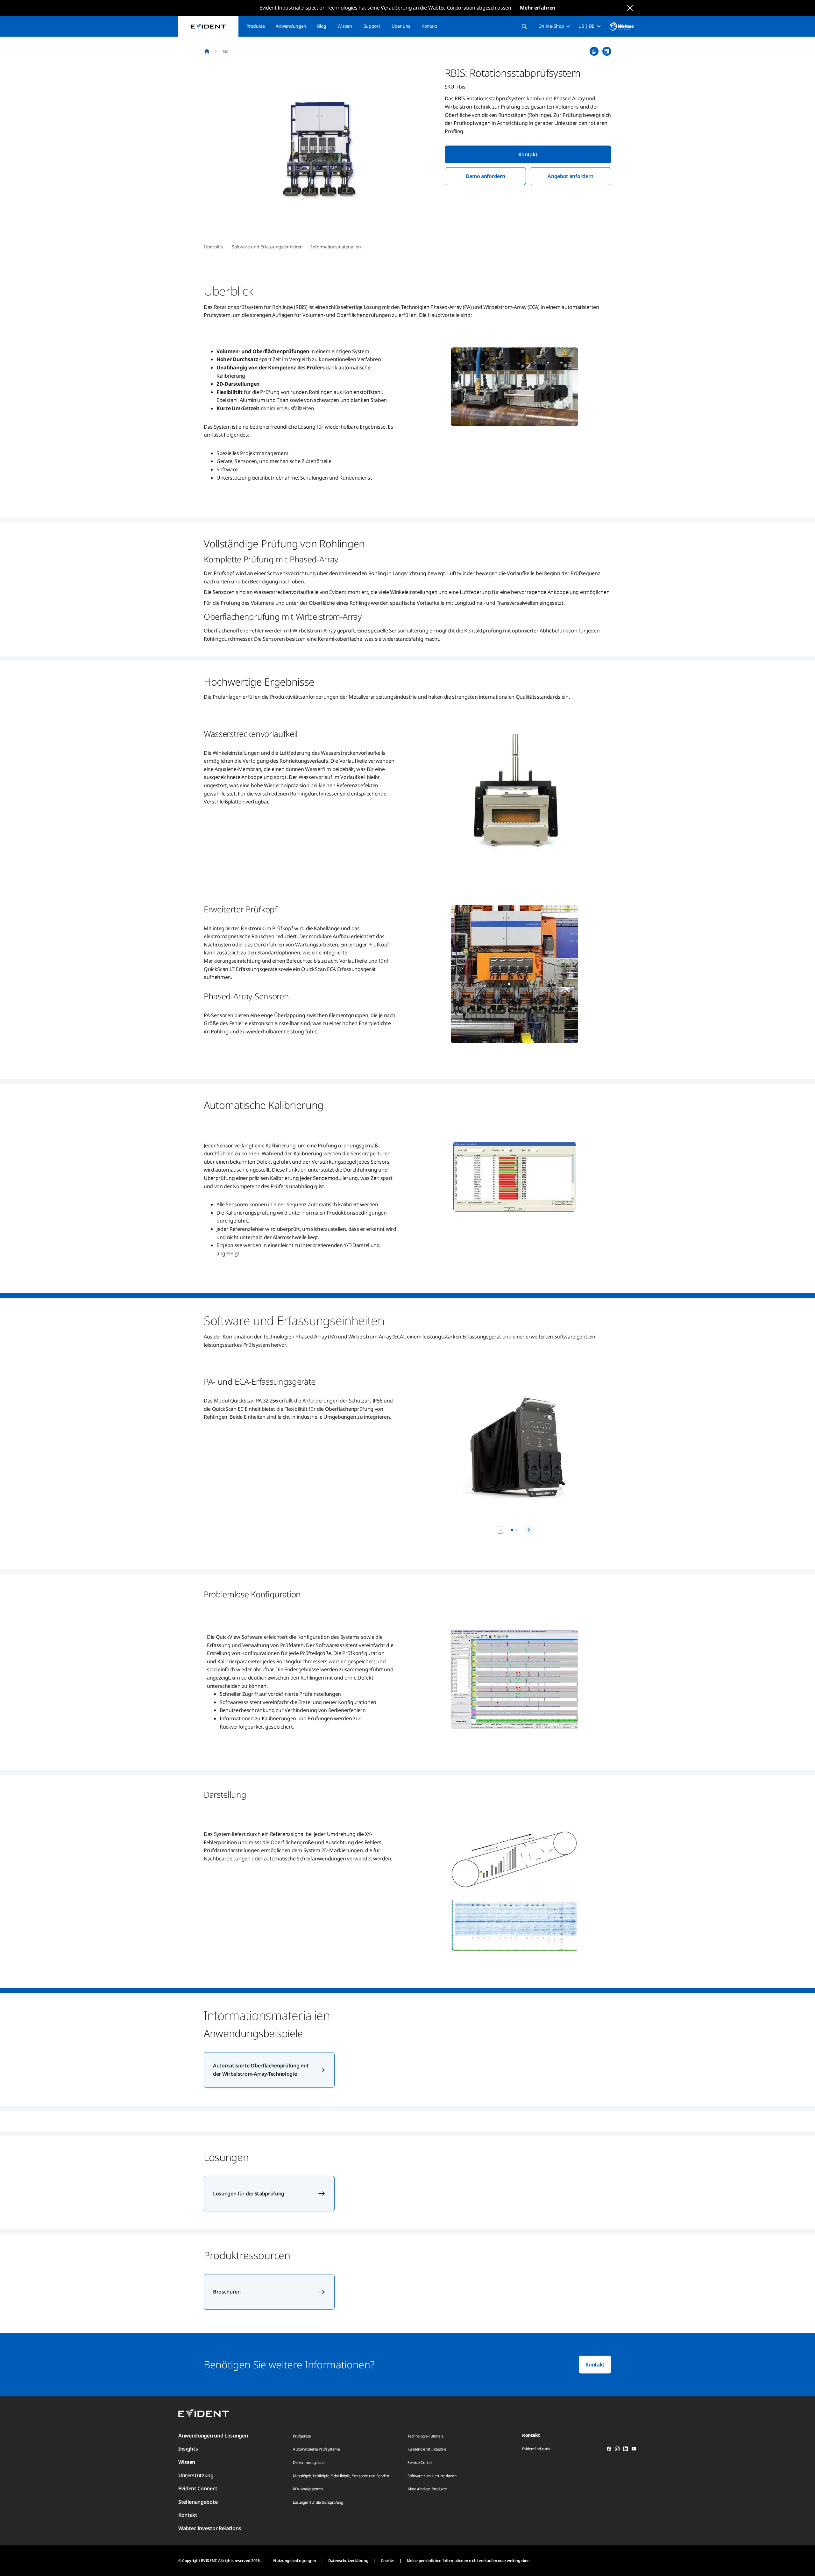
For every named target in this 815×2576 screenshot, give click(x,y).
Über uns (401, 26)
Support (372, 26)
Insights (188, 2449)
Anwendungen (291, 26)
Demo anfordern (485, 176)
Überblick (214, 247)
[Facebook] (609, 2450)
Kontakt (429, 26)
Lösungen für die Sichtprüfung (318, 2502)
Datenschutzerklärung (348, 2561)
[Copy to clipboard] (594, 51)
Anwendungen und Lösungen (213, 2436)
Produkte (255, 26)
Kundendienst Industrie (427, 2449)
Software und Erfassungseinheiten (267, 247)
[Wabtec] (621, 26)
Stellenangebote (198, 2502)
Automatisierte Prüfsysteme (316, 2449)
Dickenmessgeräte (309, 2462)
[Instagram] (617, 2450)
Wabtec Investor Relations (210, 2528)
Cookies (388, 2561)
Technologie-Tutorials (425, 2436)
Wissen (345, 26)
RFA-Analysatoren (308, 2489)
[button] (320, 150)
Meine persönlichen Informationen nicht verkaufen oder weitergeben (468, 2561)
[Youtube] (634, 2450)
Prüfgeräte (302, 2436)
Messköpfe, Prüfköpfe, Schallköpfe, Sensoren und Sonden (341, 2476)
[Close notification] (630, 8)
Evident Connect (198, 2488)
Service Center (420, 2462)
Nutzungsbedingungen (294, 2561)
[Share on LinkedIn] (607, 51)
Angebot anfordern (570, 176)
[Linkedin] (626, 2450)
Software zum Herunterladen (432, 2476)
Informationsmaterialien (336, 247)
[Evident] (208, 26)
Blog (322, 26)
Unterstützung (196, 2475)
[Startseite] (207, 51)
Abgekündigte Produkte (427, 2489)
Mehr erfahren (538, 8)
